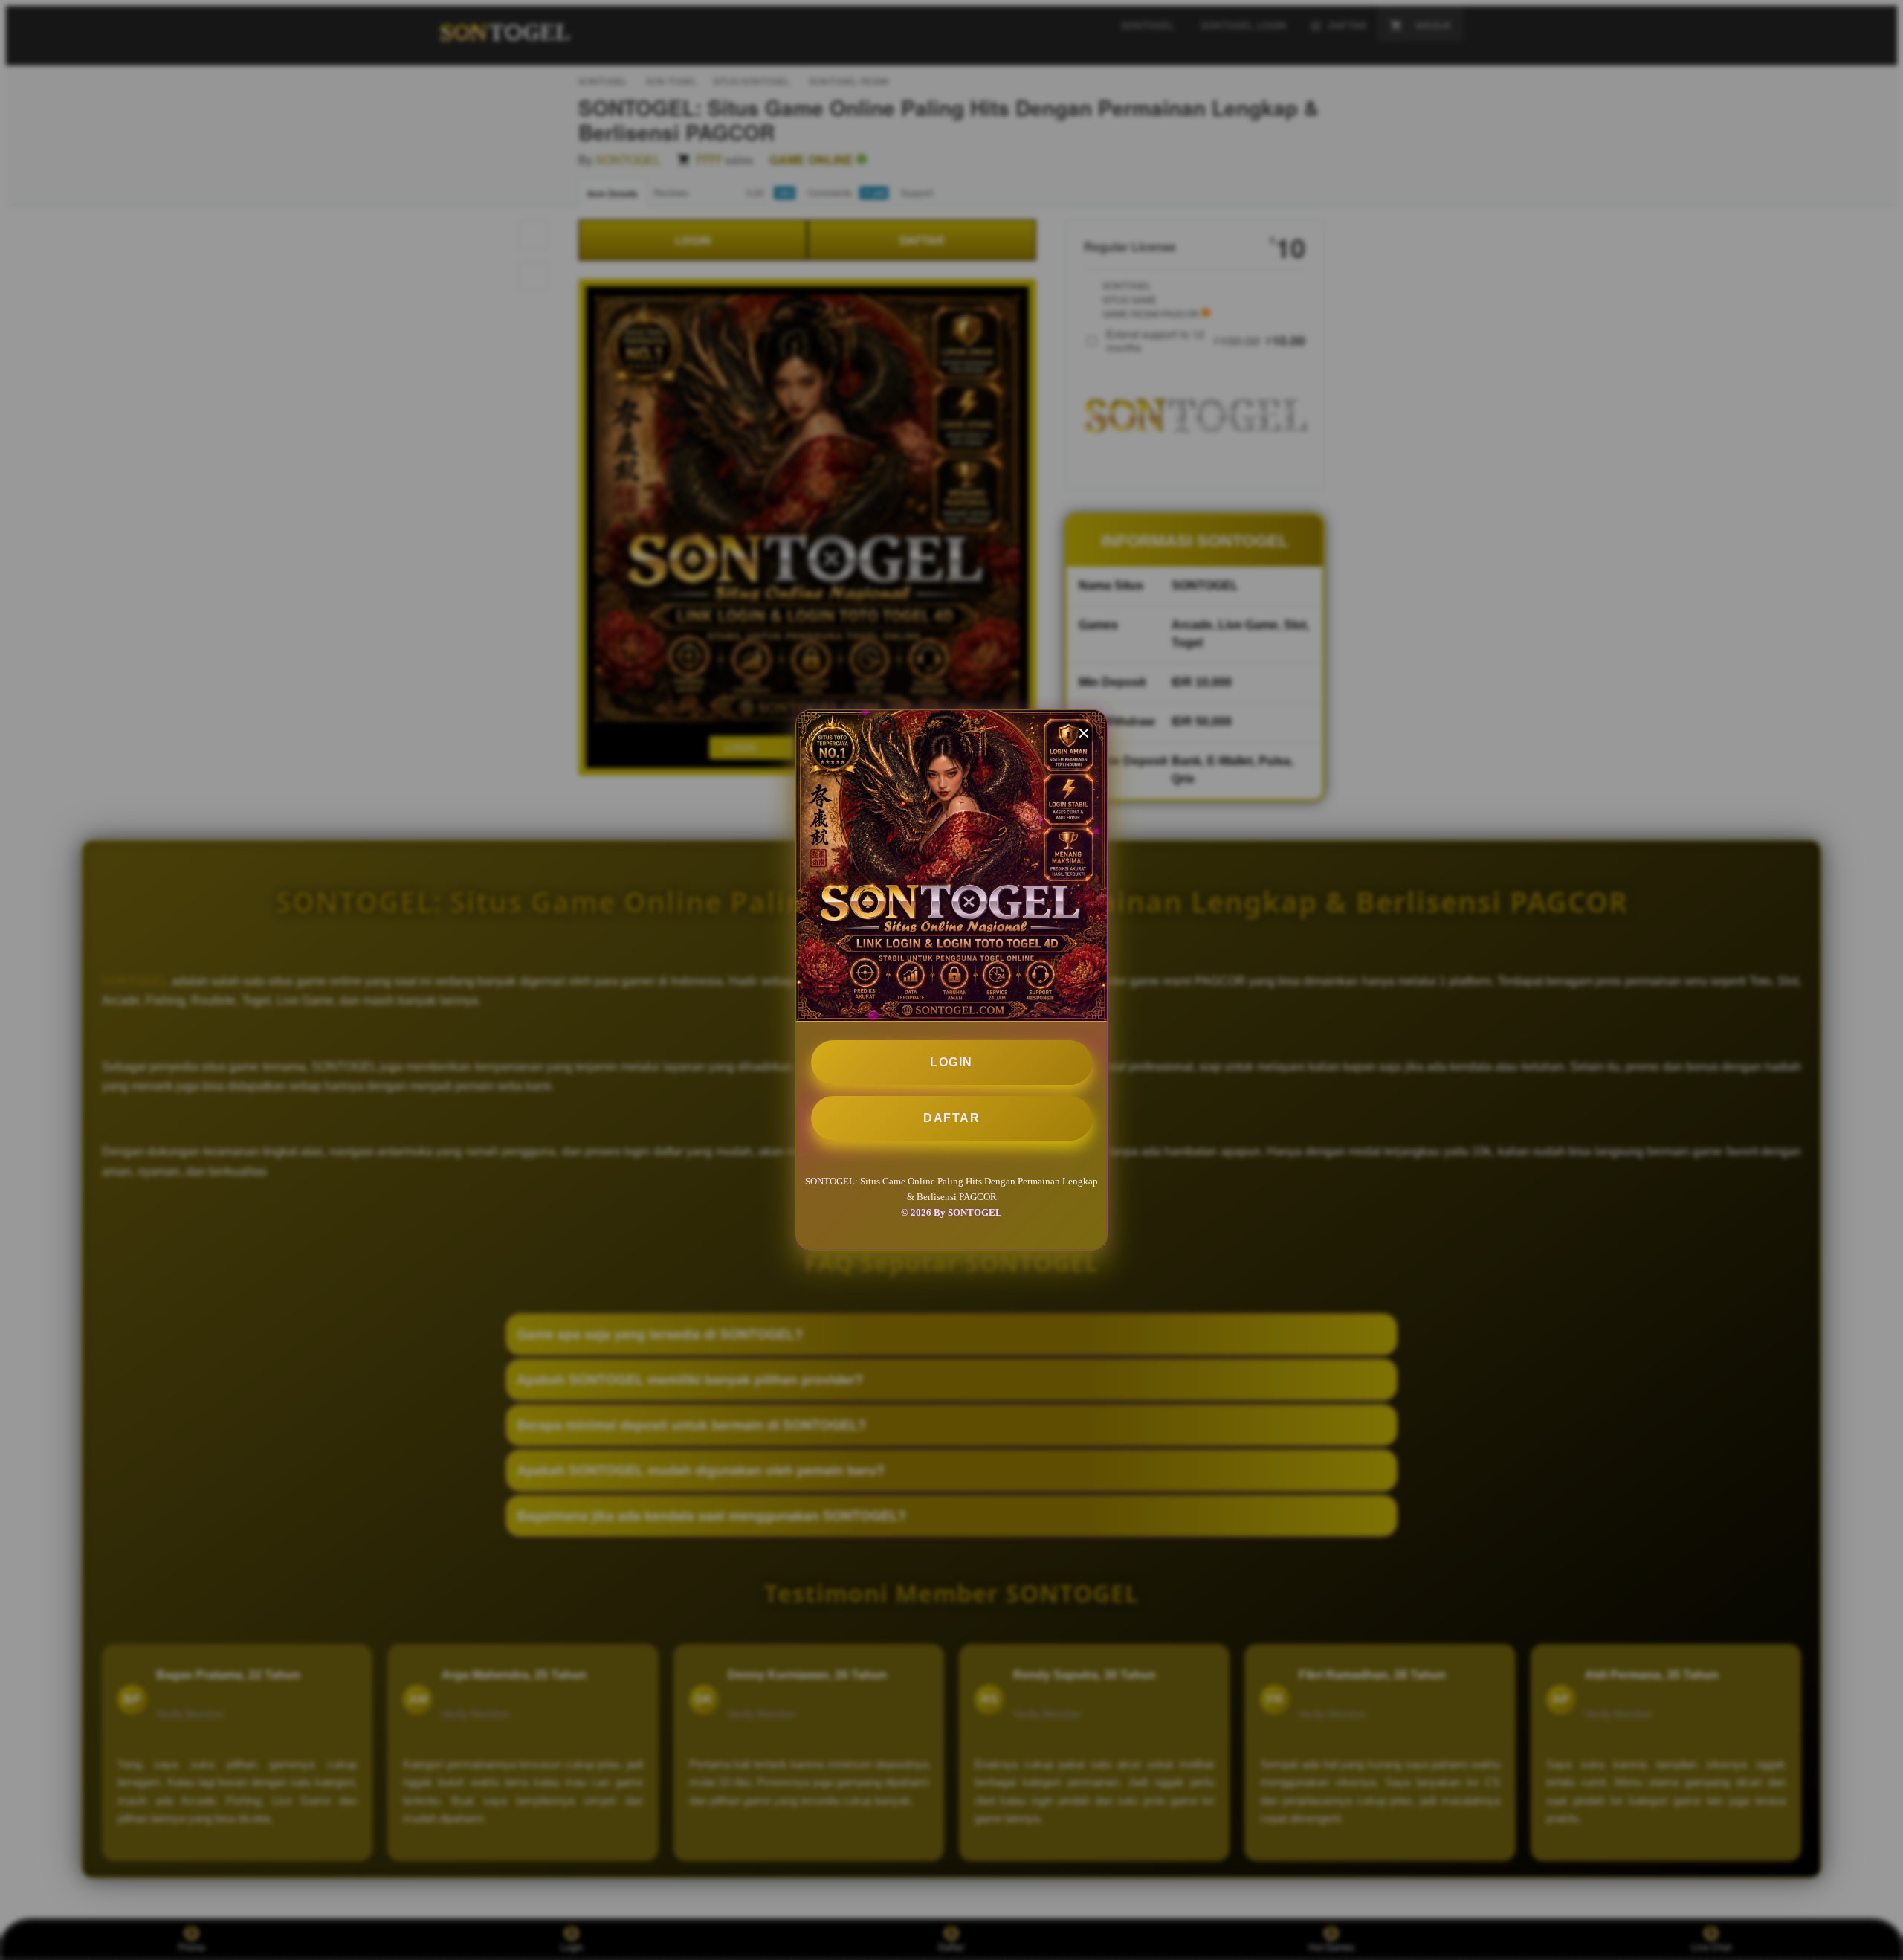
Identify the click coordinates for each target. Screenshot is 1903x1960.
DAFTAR (951, 1118)
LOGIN (951, 1062)
